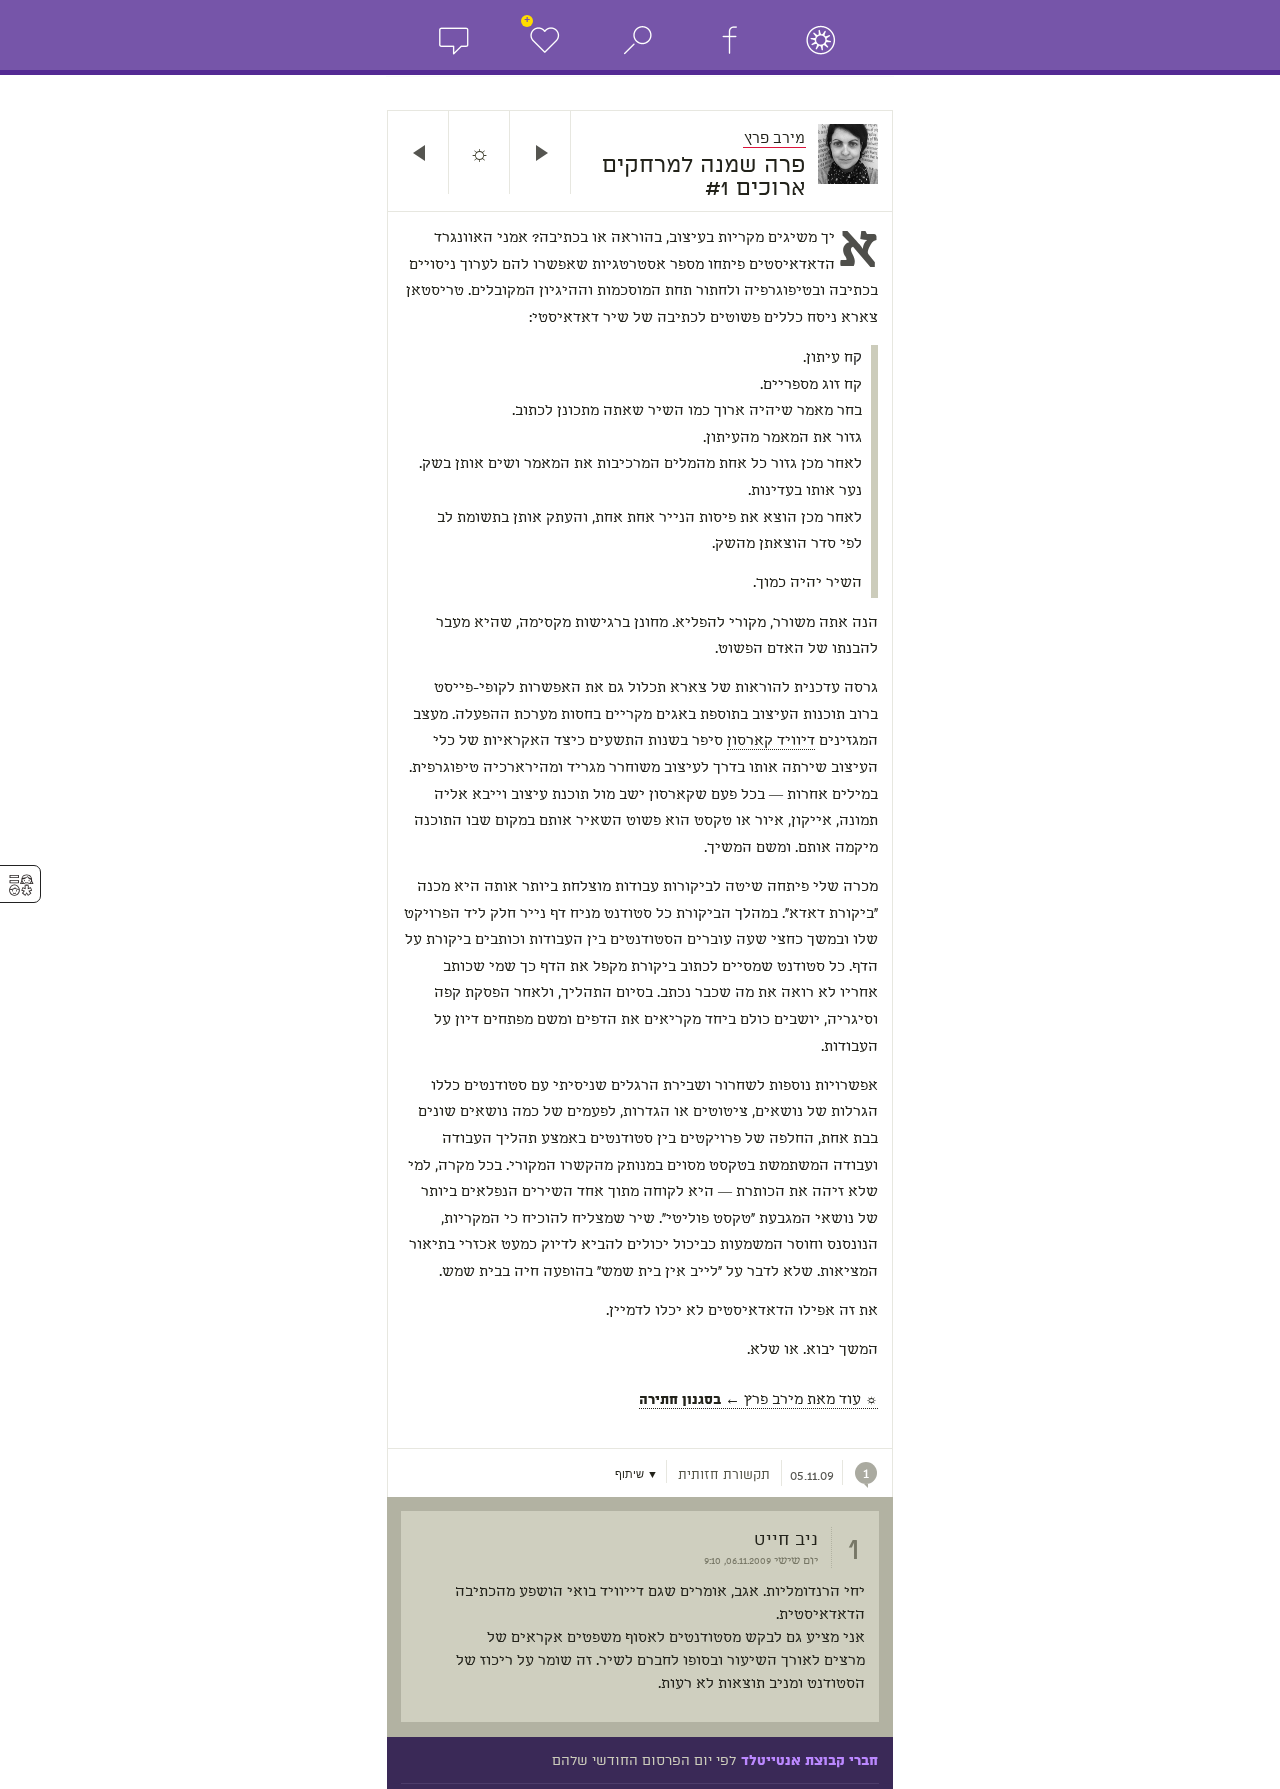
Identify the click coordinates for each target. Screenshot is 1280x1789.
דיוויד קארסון (771, 741)
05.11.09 (812, 1476)
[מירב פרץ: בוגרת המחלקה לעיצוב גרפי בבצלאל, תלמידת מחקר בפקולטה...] (855, 154)
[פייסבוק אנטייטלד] (729, 40)
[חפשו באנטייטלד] (821, 40)
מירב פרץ (774, 138)
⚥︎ (21, 885)
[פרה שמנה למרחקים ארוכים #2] (418, 152)
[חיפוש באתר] (637, 40)
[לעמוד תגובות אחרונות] (453, 40)
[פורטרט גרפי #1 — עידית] (540, 152)
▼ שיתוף (636, 1474)
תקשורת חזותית (724, 1476)
